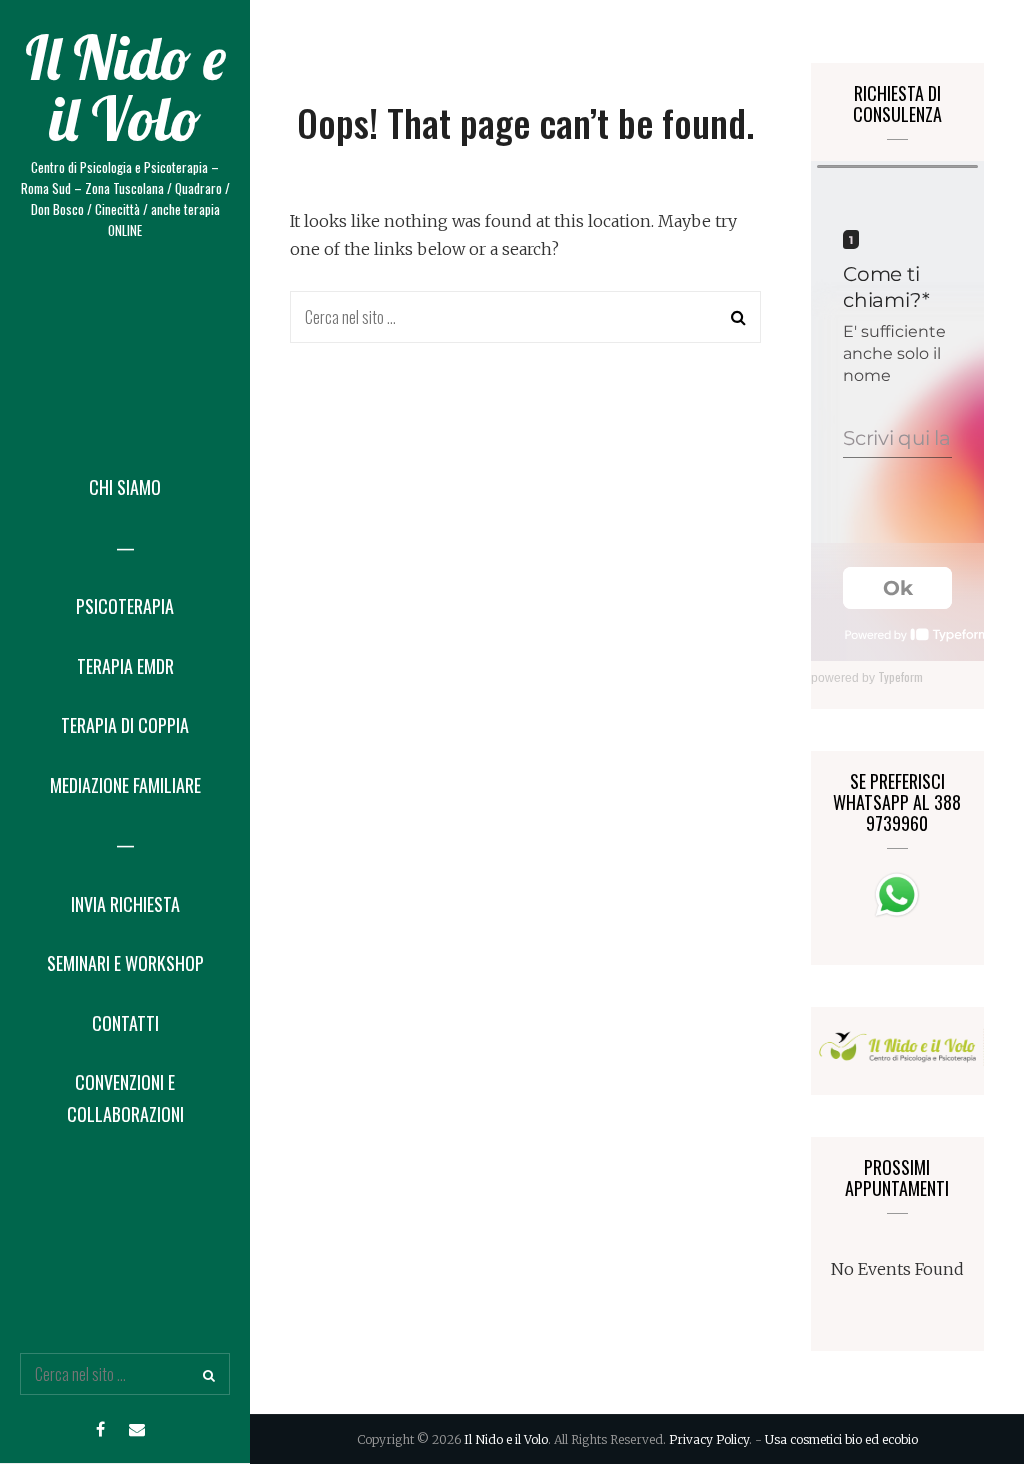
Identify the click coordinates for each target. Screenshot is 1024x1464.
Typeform (900, 676)
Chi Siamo (125, 487)
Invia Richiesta (125, 904)
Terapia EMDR (125, 666)
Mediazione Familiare (125, 785)
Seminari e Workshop (125, 963)
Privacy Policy (709, 1439)
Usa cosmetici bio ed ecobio (841, 1439)
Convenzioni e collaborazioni (125, 1098)
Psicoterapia (125, 606)
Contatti (125, 1023)
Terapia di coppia (125, 725)
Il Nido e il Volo (125, 88)
